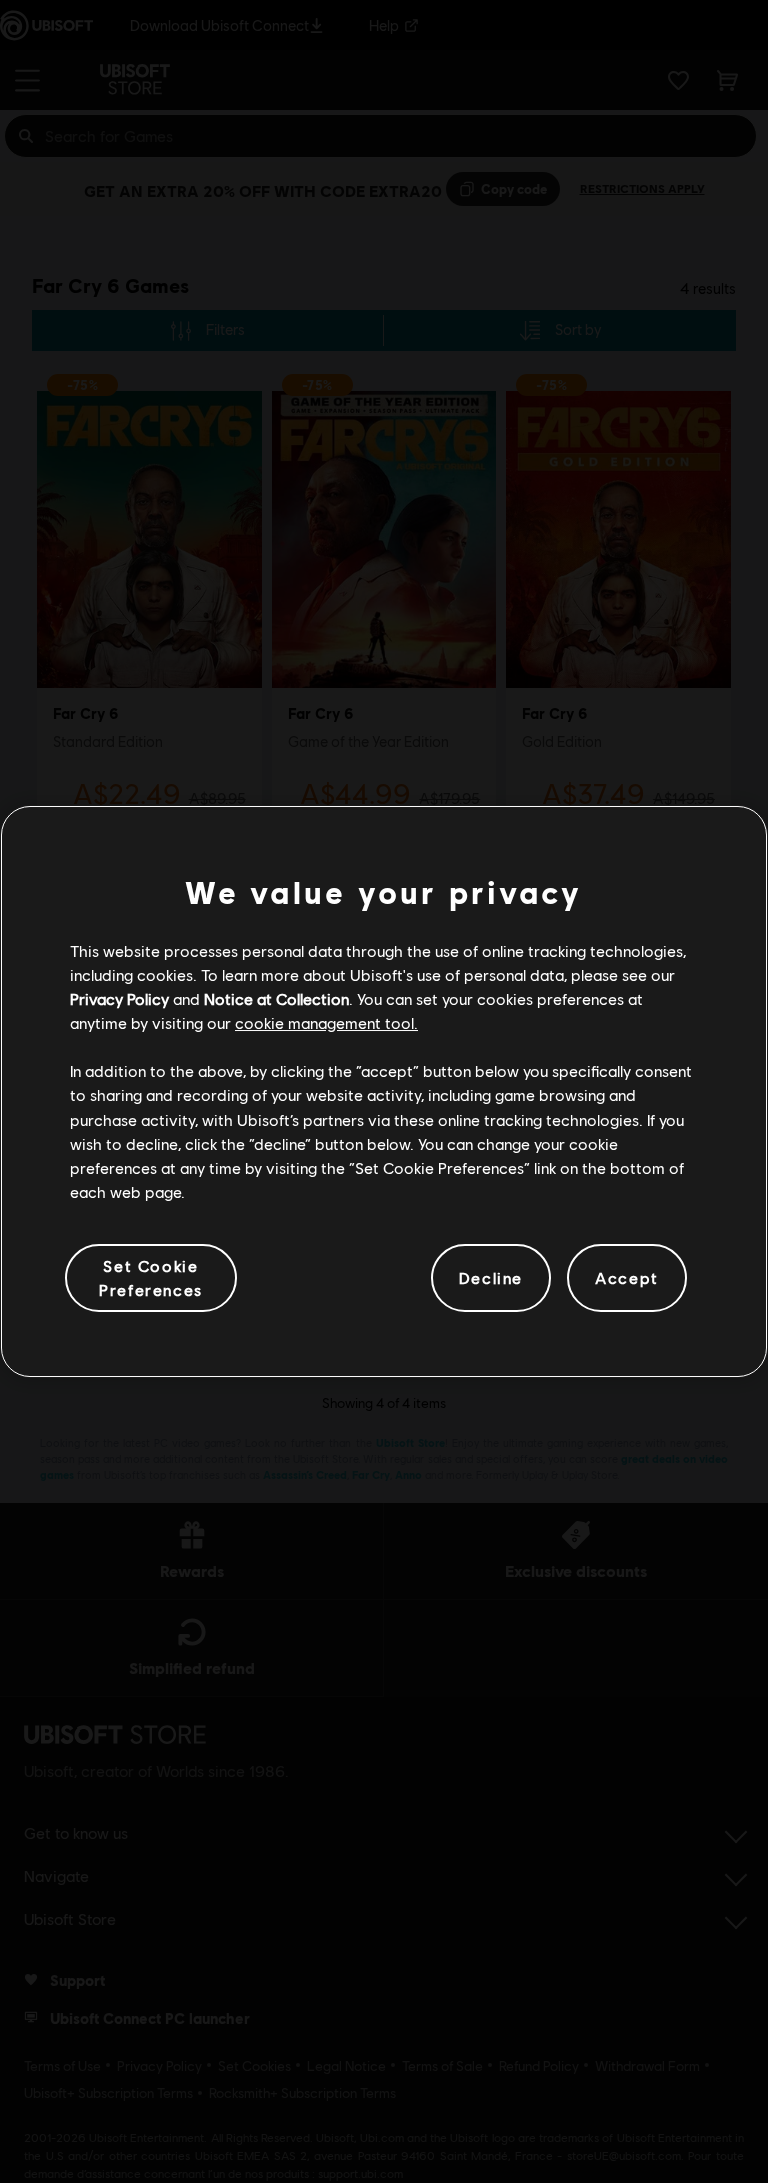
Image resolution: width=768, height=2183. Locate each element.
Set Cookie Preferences (151, 1277)
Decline (491, 1277)
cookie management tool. (326, 1022)
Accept (627, 1277)
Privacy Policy (119, 998)
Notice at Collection (276, 998)
